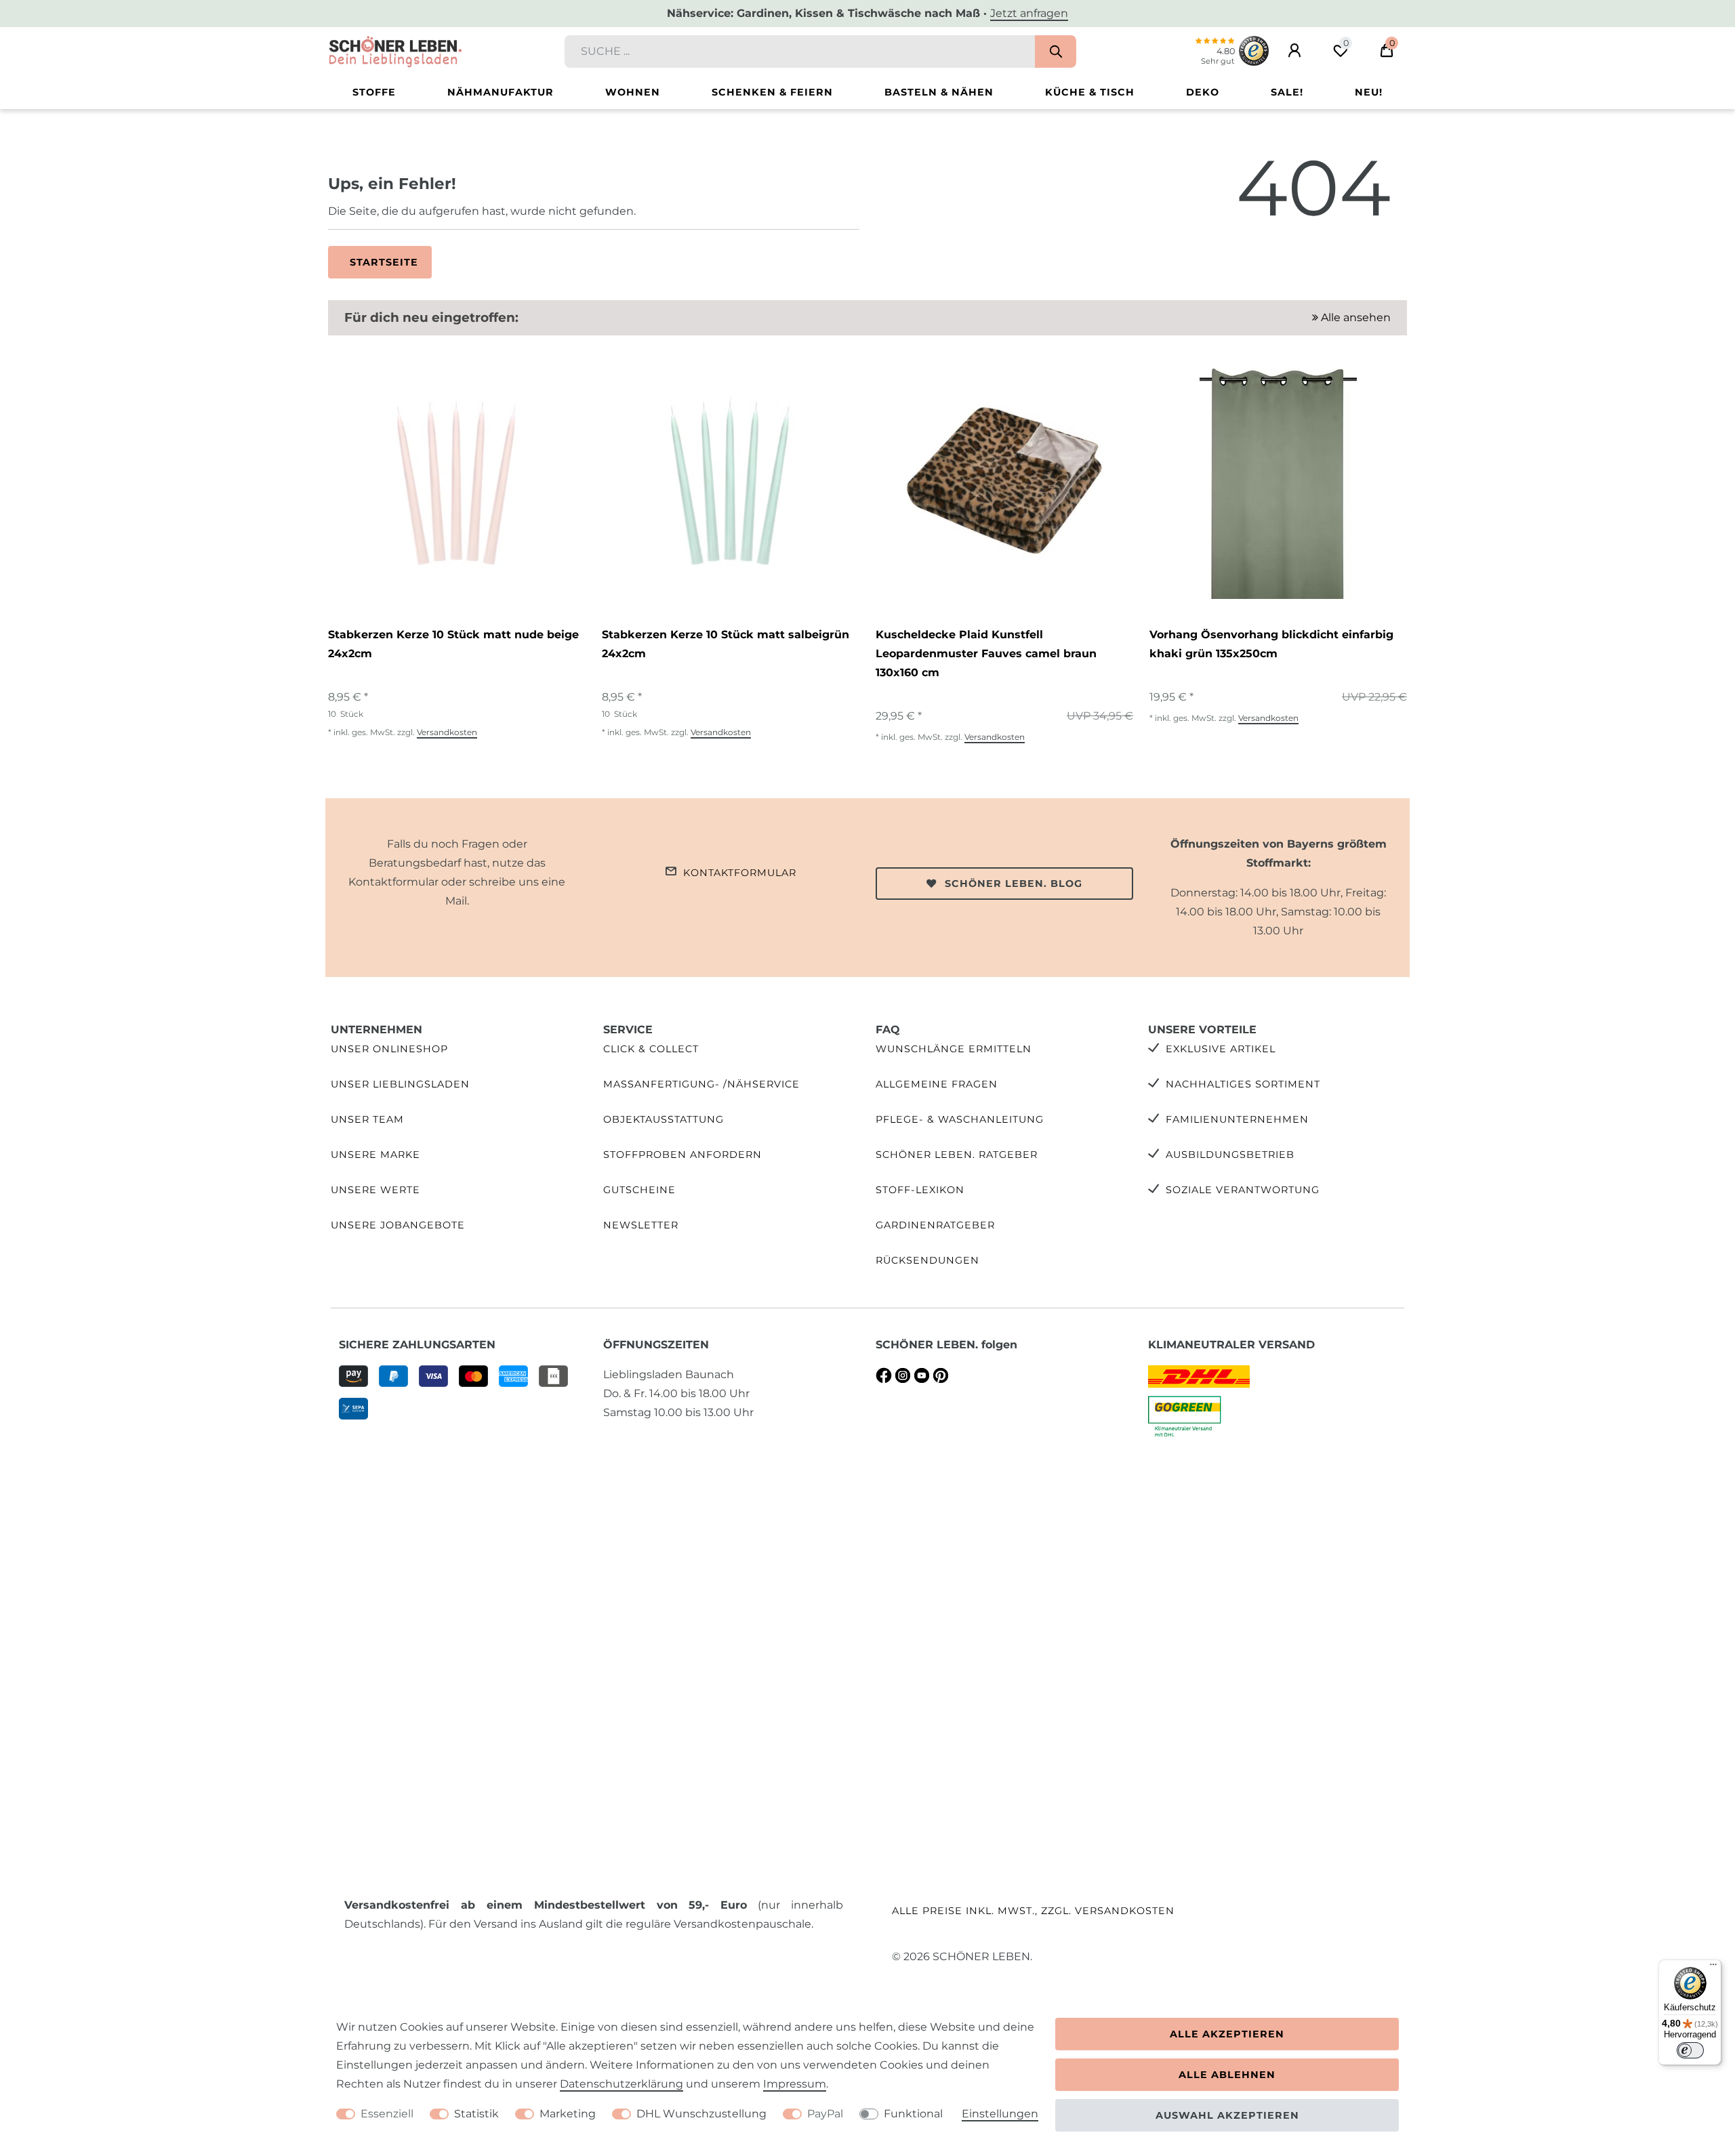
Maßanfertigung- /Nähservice (701, 1084)
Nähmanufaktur (501, 92)
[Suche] (1056, 51)
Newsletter (641, 1225)
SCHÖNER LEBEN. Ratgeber (957, 1155)
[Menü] (1713, 1968)
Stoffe (374, 92)
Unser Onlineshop (389, 1049)
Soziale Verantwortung (1243, 1190)
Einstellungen (1000, 2114)
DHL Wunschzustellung (701, 2114)
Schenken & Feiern (772, 92)
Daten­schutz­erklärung (621, 2084)
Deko (1203, 92)
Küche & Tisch (1090, 92)
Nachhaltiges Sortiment (1243, 1084)
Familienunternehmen (1237, 1119)
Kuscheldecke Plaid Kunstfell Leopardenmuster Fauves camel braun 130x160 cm (986, 654)
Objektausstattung (664, 1119)
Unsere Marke (375, 1155)
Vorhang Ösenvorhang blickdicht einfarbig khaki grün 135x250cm (1271, 644)
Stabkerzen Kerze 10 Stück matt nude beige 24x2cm (453, 644)
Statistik (476, 2114)
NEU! (1369, 92)
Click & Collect (651, 1049)
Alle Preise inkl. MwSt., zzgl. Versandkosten (1033, 1911)
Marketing (568, 2114)
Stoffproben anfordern (682, 1155)
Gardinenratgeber (935, 1225)
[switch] (1690, 2050)
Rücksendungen (927, 1260)
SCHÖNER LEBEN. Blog (1014, 884)
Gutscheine (639, 1190)
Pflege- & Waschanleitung (960, 1119)
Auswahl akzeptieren (1227, 2115)
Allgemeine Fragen (937, 1084)
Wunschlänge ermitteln (954, 1049)
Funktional (913, 2114)
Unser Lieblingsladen (400, 1084)
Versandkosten (447, 732)
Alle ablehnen (1227, 2075)
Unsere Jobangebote (398, 1225)
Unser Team (367, 1119)
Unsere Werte (375, 1190)
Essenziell (387, 2114)
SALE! (1287, 92)
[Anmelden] (1294, 51)
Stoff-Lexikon (920, 1190)
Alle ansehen (1354, 317)
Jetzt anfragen (1029, 13)
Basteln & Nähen (939, 92)
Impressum (795, 2084)
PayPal (825, 2114)
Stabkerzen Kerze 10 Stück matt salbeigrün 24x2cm (726, 644)
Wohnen (633, 92)
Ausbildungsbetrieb (1230, 1155)
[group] (457, 480)
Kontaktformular (740, 873)
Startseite (384, 262)
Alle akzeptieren (1227, 2034)
